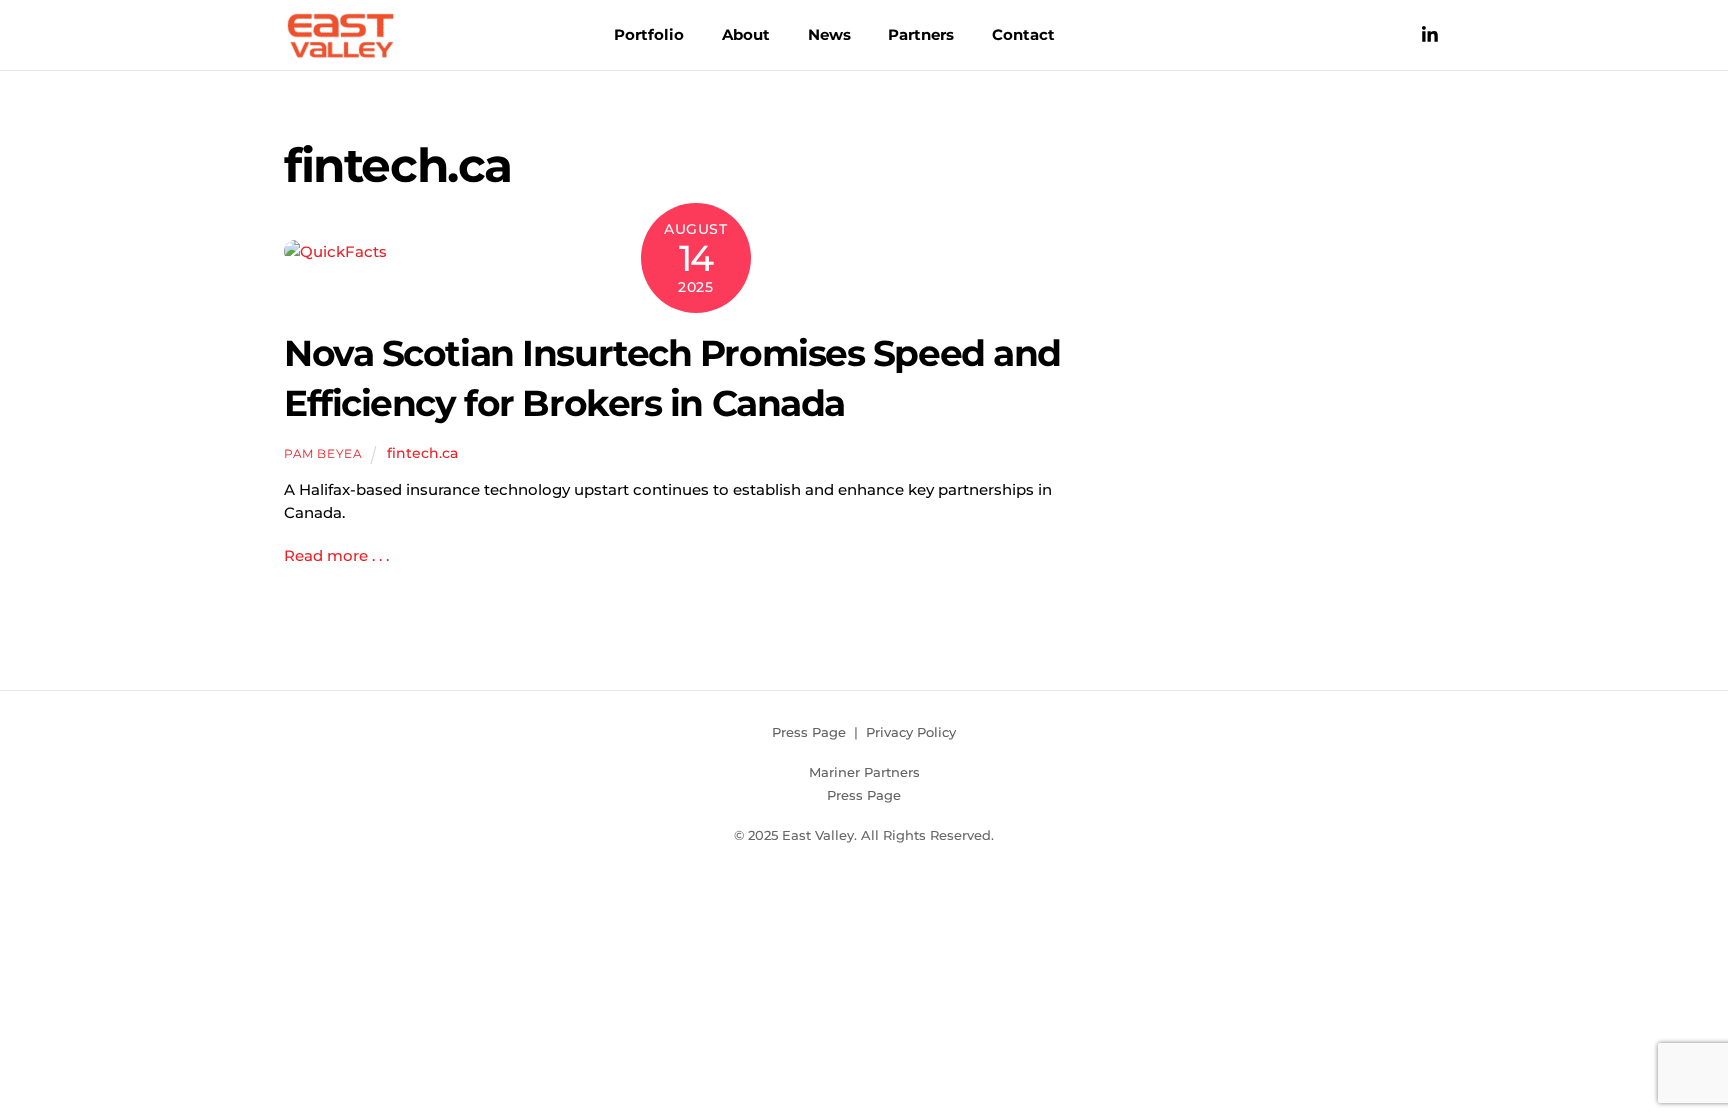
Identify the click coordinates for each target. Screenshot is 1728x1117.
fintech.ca (422, 453)
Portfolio (649, 34)
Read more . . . (336, 555)
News (829, 34)
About (746, 34)
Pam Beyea (323, 453)
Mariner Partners (864, 772)
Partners (921, 34)
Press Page (809, 732)
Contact (1023, 34)
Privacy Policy (911, 732)
